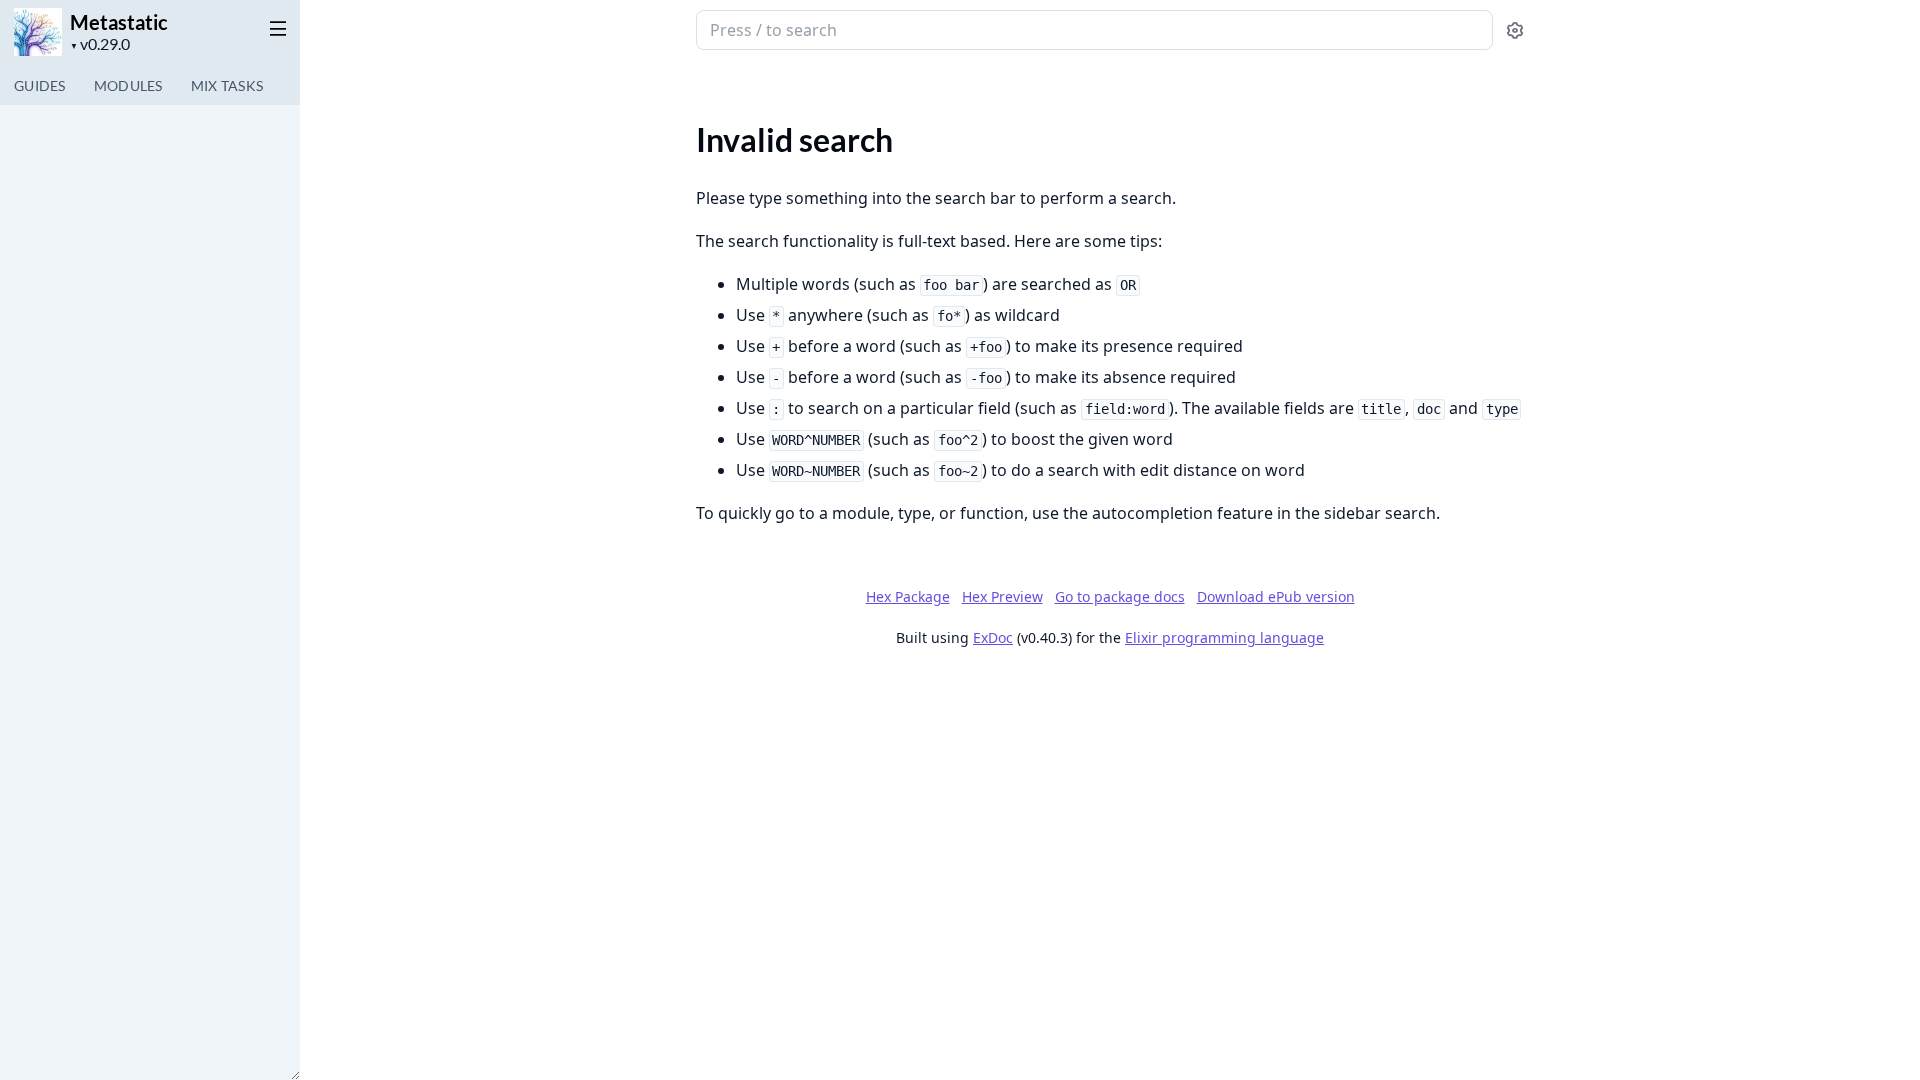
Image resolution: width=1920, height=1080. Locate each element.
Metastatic (119, 22)
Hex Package (908, 596)
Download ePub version (1276, 596)
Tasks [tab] (227, 85)
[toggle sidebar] (274, 28)
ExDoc (993, 637)
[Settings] (1515, 30)
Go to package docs (1120, 597)
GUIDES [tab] (40, 85)
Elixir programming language (1224, 637)
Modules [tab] (128, 85)
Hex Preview (1002, 596)
